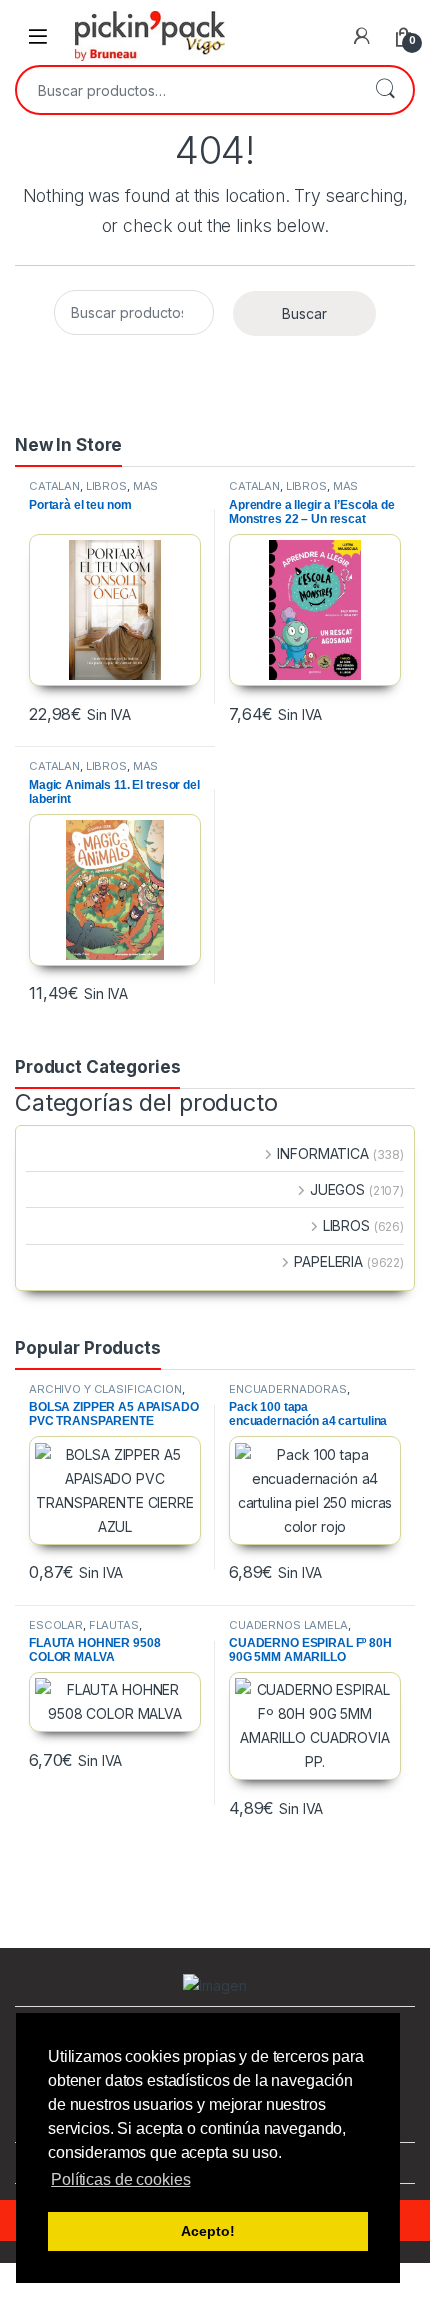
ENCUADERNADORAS (288, 1389)
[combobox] (187, 90)
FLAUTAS (114, 1625)
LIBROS (106, 486)
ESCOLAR (56, 1625)
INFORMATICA (322, 1153)
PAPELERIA (328, 1261)
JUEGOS (337, 1189)
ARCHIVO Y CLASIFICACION (105, 1389)
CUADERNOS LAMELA (288, 1625)
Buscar (385, 90)
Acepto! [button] (207, 2231)
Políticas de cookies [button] (120, 2179)
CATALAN (54, 486)
